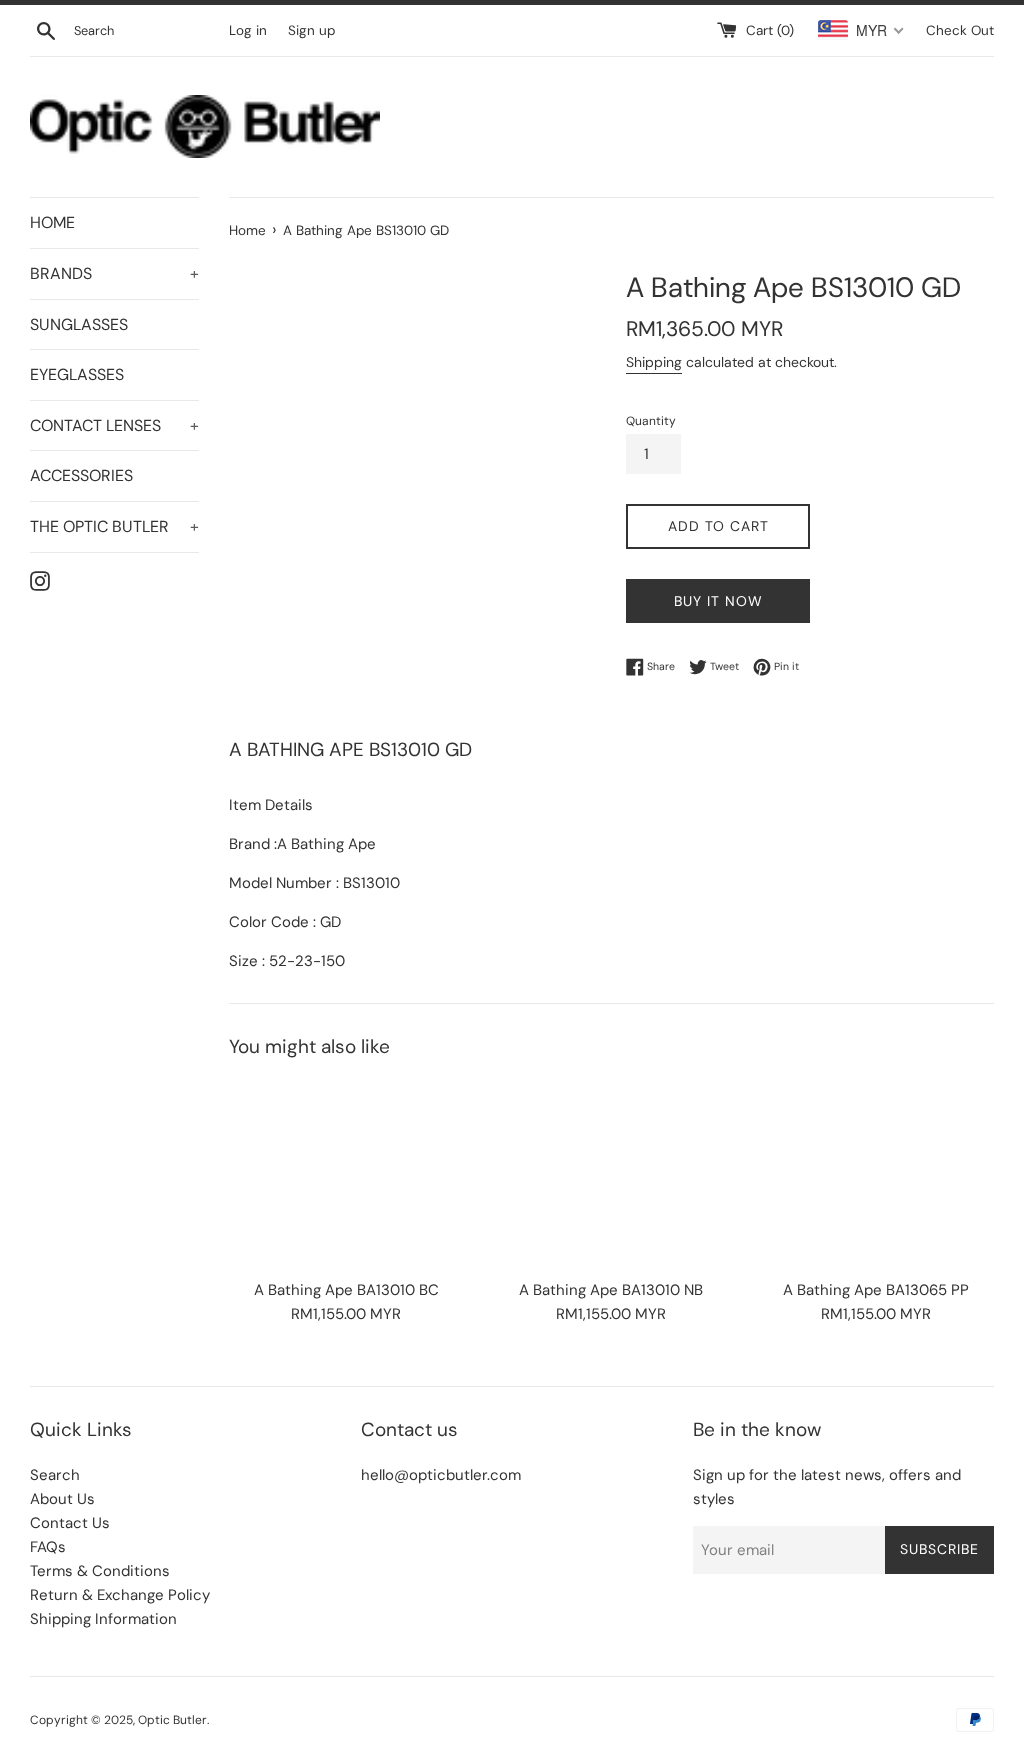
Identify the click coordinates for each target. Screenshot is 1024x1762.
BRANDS (114, 273)
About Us (62, 1499)
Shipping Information (103, 1619)
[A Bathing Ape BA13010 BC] (346, 1174)
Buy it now (718, 601)
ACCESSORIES (81, 475)
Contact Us (70, 1523)
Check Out (960, 30)
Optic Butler (172, 1720)
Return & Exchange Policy (120, 1595)
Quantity (651, 421)
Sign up (311, 30)
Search (55, 1475)
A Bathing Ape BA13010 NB (611, 1290)
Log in (248, 30)
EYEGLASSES (77, 374)
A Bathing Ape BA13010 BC (346, 1290)
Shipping (654, 362)
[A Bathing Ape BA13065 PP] (876, 1174)
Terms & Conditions (100, 1571)
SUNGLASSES (79, 324)
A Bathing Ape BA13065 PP (876, 1290)
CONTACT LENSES (114, 425)
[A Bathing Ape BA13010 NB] (611, 1174)
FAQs (48, 1547)
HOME (52, 222)
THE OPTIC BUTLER (114, 526)
